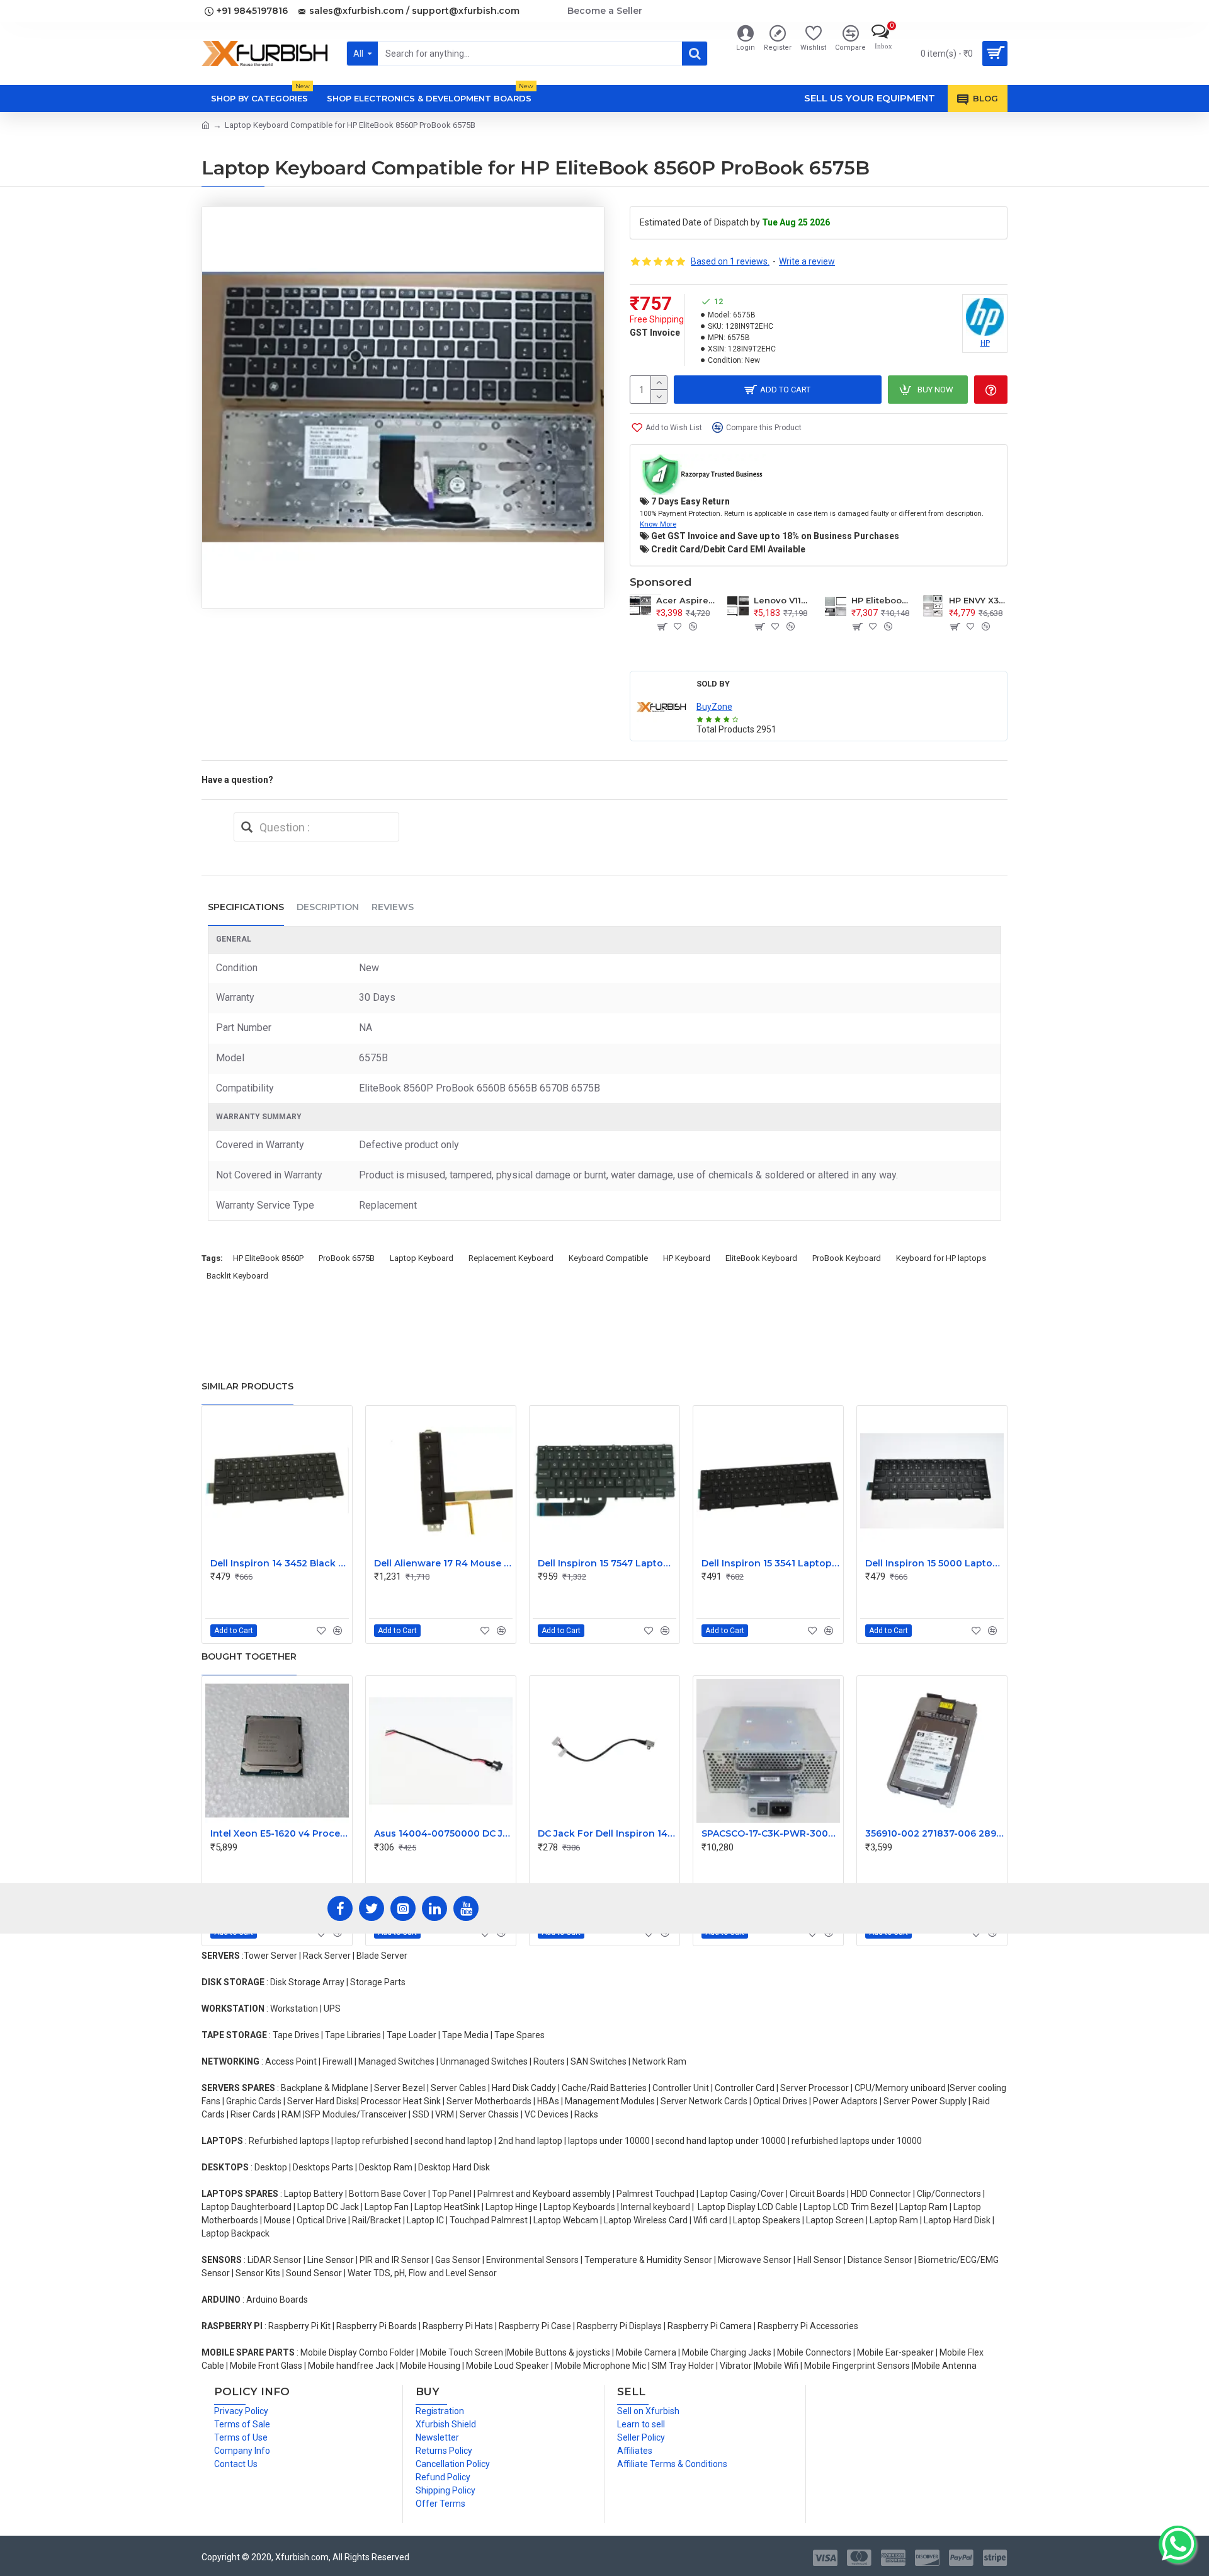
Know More (658, 524)
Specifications (246, 907)
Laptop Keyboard (422, 1258)
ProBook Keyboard (847, 1258)
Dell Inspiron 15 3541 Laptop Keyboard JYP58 (771, 1563)
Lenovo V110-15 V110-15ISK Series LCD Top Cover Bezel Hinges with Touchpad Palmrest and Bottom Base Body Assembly (783, 600)
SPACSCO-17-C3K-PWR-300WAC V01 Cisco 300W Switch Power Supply (771, 1833)
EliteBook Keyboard (761, 1258)
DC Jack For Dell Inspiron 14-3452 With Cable (607, 1833)
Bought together (249, 1656)
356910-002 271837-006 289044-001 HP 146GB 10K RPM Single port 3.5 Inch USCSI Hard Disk (934, 1833)
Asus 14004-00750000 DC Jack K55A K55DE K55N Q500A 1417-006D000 (443, 1833)
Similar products (247, 1386)
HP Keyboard (687, 1258)
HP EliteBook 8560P (268, 1258)
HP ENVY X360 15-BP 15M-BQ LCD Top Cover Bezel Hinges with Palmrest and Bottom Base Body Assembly (978, 600)
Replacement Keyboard (511, 1258)
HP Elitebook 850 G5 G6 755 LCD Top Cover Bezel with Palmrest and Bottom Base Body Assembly (881, 600)
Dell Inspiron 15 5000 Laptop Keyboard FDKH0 (934, 1563)
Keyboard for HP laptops (941, 1258)
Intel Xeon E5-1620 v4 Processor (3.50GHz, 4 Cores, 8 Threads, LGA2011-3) (280, 1833)
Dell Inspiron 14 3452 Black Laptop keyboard (280, 1563)
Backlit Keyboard (237, 1276)
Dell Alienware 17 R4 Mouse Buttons (443, 1563)
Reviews (393, 907)
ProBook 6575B (347, 1258)
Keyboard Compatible (608, 1258)
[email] (247, 827)
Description (328, 907)
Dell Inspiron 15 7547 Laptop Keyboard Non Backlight (607, 1563)
